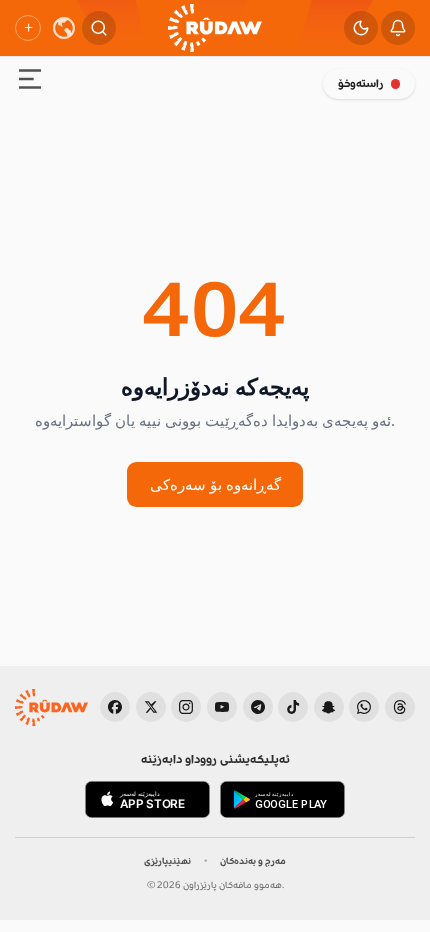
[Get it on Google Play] (282, 800)
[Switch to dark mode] (361, 28)
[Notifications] (398, 28)
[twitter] (151, 707)
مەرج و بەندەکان (253, 861)
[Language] (64, 28)
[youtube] (222, 707)
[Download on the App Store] (147, 800)
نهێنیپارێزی (167, 861)
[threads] (400, 707)
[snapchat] (329, 707)
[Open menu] (30, 81)
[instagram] (186, 707)
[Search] (99, 28)
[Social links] (28, 28)
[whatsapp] (364, 707)
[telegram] (258, 707)
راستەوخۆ (360, 83)
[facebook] (115, 707)
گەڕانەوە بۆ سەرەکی (215, 484)
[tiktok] (293, 707)
